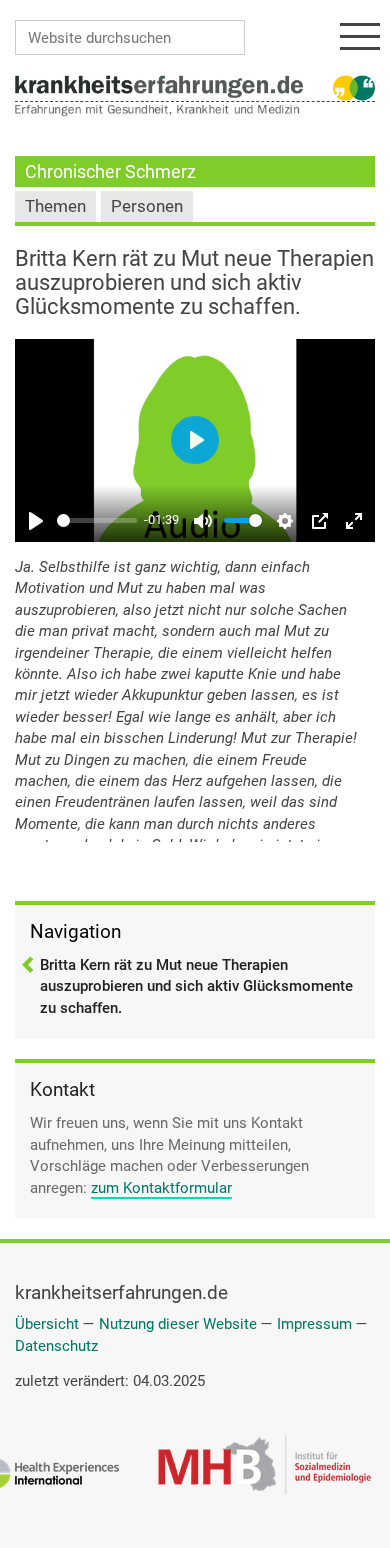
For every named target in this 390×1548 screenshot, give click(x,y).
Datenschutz (56, 1346)
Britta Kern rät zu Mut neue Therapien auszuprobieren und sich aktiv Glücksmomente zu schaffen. (196, 986)
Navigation (75, 931)
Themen (55, 206)
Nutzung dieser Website (178, 1324)
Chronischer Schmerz (110, 171)
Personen (147, 206)
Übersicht (47, 1324)
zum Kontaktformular (161, 1188)
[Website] (159, 85)
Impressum (314, 1324)
